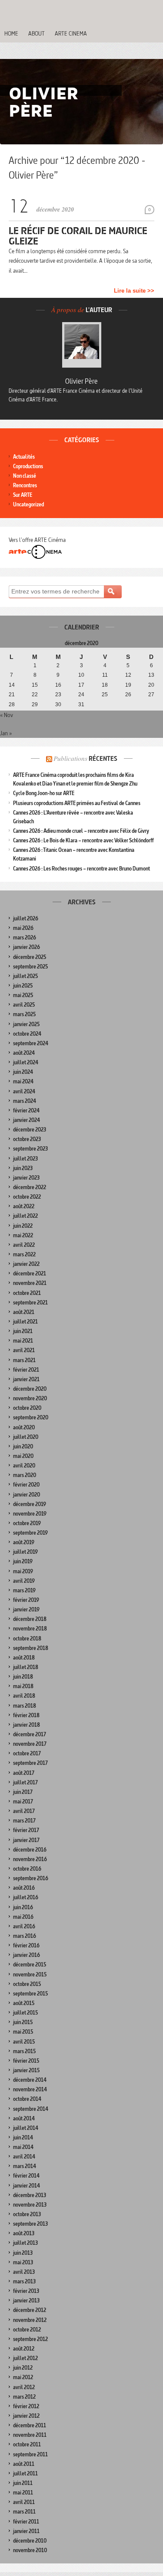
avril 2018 (24, 1696)
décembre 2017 (30, 1734)
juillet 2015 (25, 2013)
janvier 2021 (26, 1379)
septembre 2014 (31, 2109)
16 (58, 685)
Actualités (24, 457)
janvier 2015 (26, 2070)
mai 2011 (23, 2493)
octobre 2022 (27, 1197)
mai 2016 (23, 1917)
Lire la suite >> (134, 291)
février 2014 (26, 2176)
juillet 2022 (25, 1216)
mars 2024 (25, 1101)
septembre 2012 (30, 2339)
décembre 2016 (30, 1850)
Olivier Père (81, 381)
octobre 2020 (27, 1408)
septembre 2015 (30, 1994)
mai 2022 (23, 1235)
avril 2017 (24, 1811)
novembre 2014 (30, 2089)
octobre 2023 (27, 1139)
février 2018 (26, 1715)
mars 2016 (25, 1936)
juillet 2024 (26, 1062)
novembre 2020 (30, 1398)
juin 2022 (23, 1226)
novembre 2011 (30, 2435)
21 (12, 695)
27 (151, 695)
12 (128, 675)
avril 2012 (24, 2387)
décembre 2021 (30, 1273)
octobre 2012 (27, 2330)
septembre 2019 (30, 1533)
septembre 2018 (31, 1648)
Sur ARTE (23, 495)
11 (105, 675)
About (37, 33)
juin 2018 (23, 1677)
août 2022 (24, 1206)
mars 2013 (24, 2281)
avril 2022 (24, 1245)
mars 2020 (25, 1475)
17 (81, 685)
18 (105, 685)
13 (151, 675)
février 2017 (26, 1830)
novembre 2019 (30, 1514)
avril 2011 (24, 2502)
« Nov (7, 715)
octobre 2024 (27, 1034)
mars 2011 (24, 2512)
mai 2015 (23, 2032)
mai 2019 (23, 1571)
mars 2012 (24, 2397)
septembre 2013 (30, 2224)
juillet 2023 (25, 1159)
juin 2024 (23, 1072)
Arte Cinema (71, 33)
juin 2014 (23, 2137)
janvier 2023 (26, 1178)
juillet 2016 (26, 1897)
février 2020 (26, 1485)
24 (81, 695)
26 (128, 695)
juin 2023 (23, 1168)
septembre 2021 (30, 1303)
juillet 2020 (26, 1437)
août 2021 (24, 1312)
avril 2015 (24, 2042)
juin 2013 (23, 2253)
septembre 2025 (30, 967)
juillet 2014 (26, 2128)
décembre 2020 (30, 1389)
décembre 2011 (30, 2425)
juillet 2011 (25, 2473)
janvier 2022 (26, 1264)
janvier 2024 (27, 1120)
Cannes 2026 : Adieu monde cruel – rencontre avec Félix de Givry (81, 831)
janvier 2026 (27, 947)
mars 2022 (24, 1254)
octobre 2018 (27, 1639)
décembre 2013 (30, 2195)
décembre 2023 (30, 1130)
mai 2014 (23, 2147)
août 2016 (24, 1888)
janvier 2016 (27, 1955)
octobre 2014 (27, 2099)
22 (35, 695)
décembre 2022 (30, 1187)
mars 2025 (24, 1014)
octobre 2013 (27, 2214)
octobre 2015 (27, 1984)
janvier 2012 (26, 2416)
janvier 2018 (27, 1725)
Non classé (25, 476)
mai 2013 (23, 2262)
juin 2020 (23, 1446)
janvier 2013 (26, 2300)
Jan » (6, 733)
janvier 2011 (26, 2531)
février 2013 (26, 2291)
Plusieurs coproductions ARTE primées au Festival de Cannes (77, 803)
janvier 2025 (26, 1024)
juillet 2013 (25, 2243)
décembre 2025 (30, 957)
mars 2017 (24, 1821)
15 (35, 685)
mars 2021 (24, 1360)
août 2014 (24, 2118)
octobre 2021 (27, 1293)
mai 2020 (23, 1456)
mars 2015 (24, 2051)
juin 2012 (23, 2368)
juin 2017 (23, 1792)
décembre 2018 (30, 1619)
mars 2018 (25, 1706)
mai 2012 (23, 2377)
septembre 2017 (30, 1763)
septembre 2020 (31, 1417)
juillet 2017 (25, 1782)
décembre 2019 (30, 1504)
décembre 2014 (30, 2080)
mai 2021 (23, 1341)
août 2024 (24, 1053)
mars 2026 (25, 937)
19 (128, 685)
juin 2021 (23, 1331)
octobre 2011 (27, 2444)
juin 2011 (23, 2483)
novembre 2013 (30, 2205)
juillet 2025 (25, 976)
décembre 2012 (30, 2310)
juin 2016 (23, 1907)
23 (58, 695)
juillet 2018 (26, 1667)
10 (81, 675)
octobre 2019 (27, 1523)
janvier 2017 (26, 1840)
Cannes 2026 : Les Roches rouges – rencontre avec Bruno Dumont (81, 869)
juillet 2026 (26, 918)
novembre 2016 (30, 1859)
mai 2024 (23, 1081)
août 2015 (24, 2003)
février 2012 (26, 2406)
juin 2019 (23, 1561)
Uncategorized (28, 504)
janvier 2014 (27, 2186)
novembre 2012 (30, 2320)
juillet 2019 (25, 1552)
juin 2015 (23, 2022)
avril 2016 (24, 1926)
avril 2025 (24, 1005)
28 (12, 704)
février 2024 (26, 1110)
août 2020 (24, 1427)
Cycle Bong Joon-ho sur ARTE (44, 793)
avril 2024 (24, 1091)
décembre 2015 (30, 1965)
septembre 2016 (31, 1878)
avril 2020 (24, 1466)
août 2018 (24, 1658)
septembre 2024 (31, 1043)
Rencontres (25, 485)
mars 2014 (25, 2166)
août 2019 (24, 1542)
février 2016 (26, 1945)
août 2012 (24, 2349)
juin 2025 (23, 986)
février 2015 (26, 2061)
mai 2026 (23, 928)
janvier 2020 (27, 1495)
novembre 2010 (30, 2550)
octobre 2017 (27, 1753)
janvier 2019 (26, 1609)
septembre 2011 (30, 2454)
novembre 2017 (30, 1744)
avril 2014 (24, 2157)
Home (11, 33)
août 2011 (24, 2464)
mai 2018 (23, 1686)
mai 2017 (23, 1802)
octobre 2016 (27, 1869)
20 (151, 685)
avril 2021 (24, 1350)
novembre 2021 (30, 1283)
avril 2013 (24, 2272)
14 (12, 685)
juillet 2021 (25, 1322)
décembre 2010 (30, 2541)
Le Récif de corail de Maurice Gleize (78, 236)
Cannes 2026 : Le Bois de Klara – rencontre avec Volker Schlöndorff (83, 840)
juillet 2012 (25, 2358)
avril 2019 (24, 1581)
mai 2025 (23, 995)
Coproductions (28, 466)
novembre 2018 (30, 1629)
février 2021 (26, 1370)
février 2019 (26, 1600)
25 (105, 695)
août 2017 (24, 1773)
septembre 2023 (30, 1149)
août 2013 (24, 2233)
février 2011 (26, 2522)
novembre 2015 (30, 1974)
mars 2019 (24, 1590)
